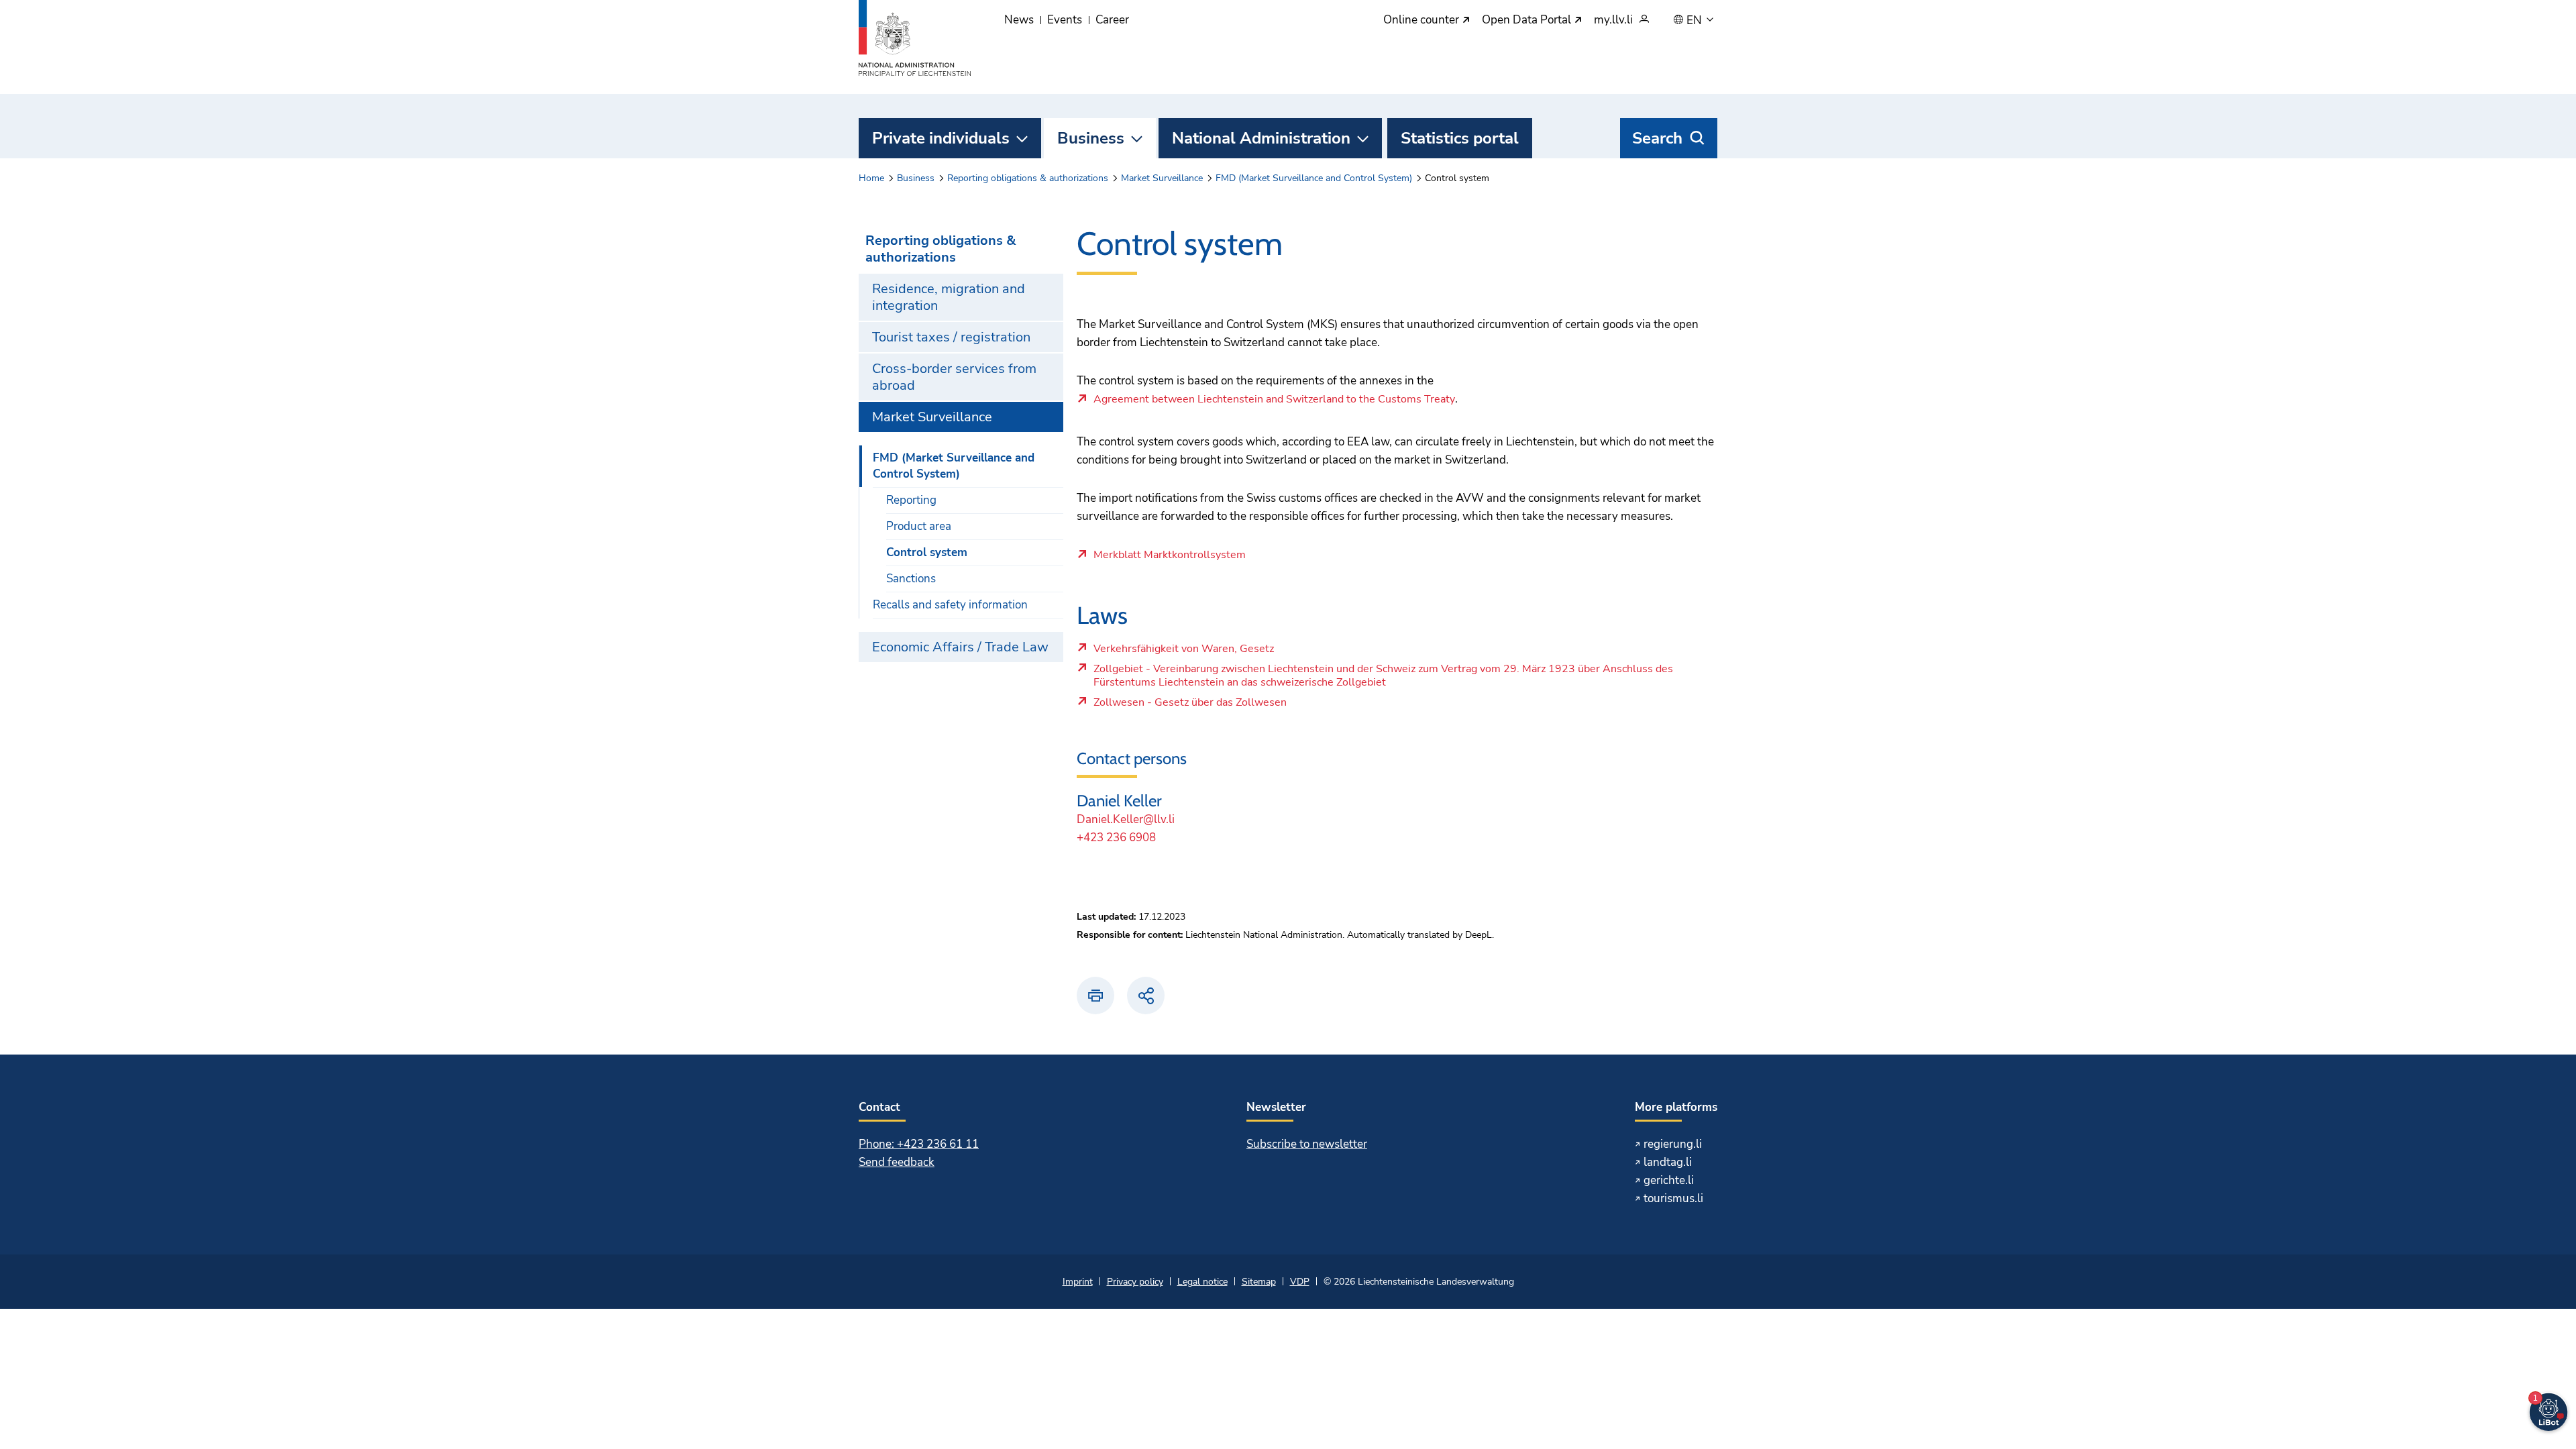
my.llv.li (1613, 20)
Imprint (1078, 1282)
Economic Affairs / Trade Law (960, 647)
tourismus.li (1673, 1198)
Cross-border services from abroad (954, 377)
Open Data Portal (1528, 20)
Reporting (911, 500)
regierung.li (1673, 1144)
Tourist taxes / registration (951, 337)
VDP (1300, 1282)
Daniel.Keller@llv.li (1126, 819)
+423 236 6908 (1116, 838)
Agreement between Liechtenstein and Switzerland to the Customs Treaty (1274, 400)
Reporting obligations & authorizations (1028, 178)
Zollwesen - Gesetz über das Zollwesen (1190, 706)
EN (1696, 21)
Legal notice (1202, 1282)
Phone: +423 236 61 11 (919, 1144)
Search (1657, 138)
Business (1091, 138)
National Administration (1261, 138)
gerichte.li (1669, 1180)
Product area (919, 526)
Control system (927, 552)
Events (1065, 20)
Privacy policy (1135, 1282)
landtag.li (1668, 1162)
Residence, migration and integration (949, 297)
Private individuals (941, 138)
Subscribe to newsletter (1307, 1144)
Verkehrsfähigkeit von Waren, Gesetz (1188, 652)
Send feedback (897, 1162)
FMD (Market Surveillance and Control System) (1314, 178)
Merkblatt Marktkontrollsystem (1170, 555)
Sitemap (1259, 1282)
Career (1112, 20)
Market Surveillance (1162, 178)
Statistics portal (1460, 138)
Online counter (1423, 20)
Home (871, 178)
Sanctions (911, 579)
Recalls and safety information (950, 605)
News (1019, 20)
